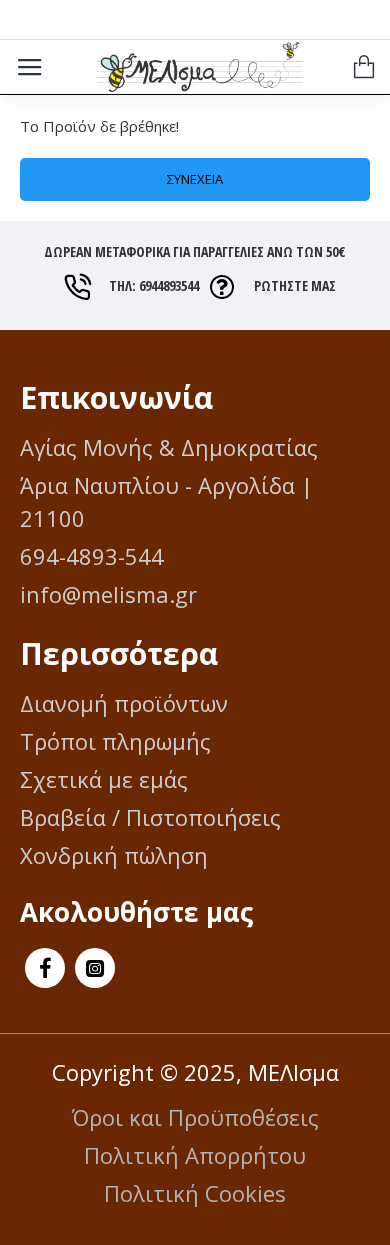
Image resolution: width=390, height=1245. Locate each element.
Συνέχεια (195, 179)
